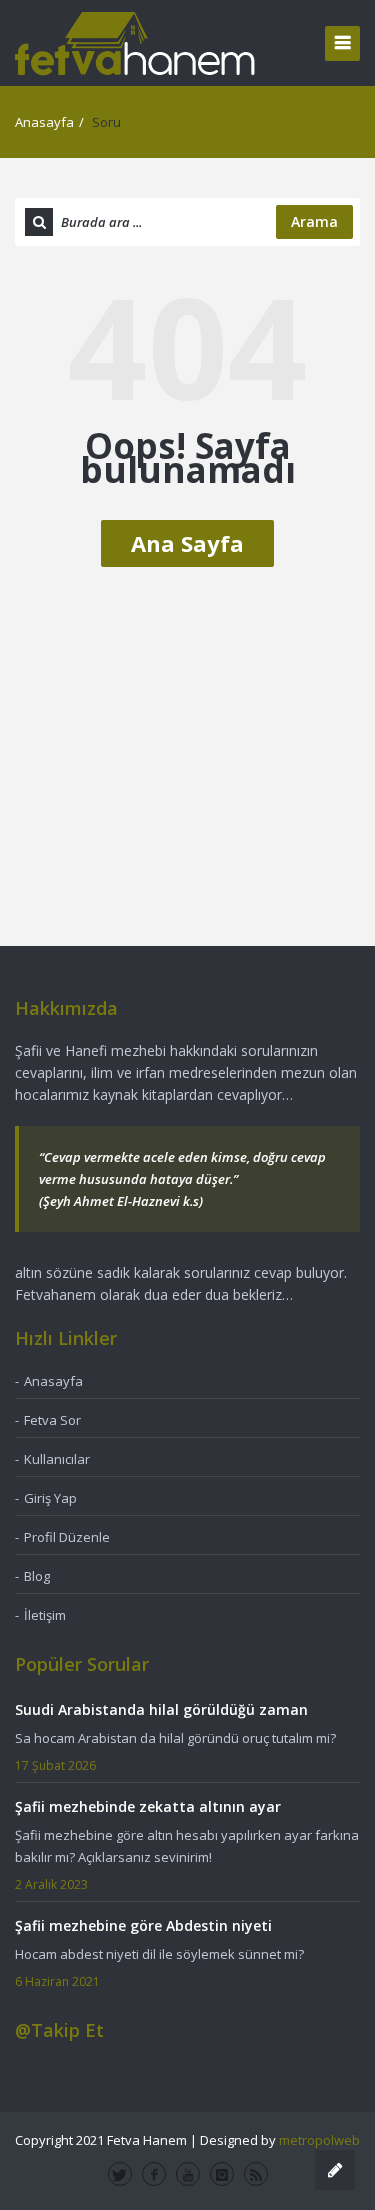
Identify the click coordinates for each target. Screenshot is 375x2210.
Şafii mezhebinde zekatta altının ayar (148, 1806)
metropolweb (319, 2140)
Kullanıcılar (57, 1459)
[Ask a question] (335, 2170)
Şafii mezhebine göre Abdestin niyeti (143, 1925)
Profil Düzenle (67, 1537)
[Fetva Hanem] (135, 42)
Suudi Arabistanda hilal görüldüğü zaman (161, 1709)
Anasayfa (44, 122)
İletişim (45, 1615)
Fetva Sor (52, 1420)
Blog (37, 1576)
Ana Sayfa (187, 543)
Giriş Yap (50, 1498)
